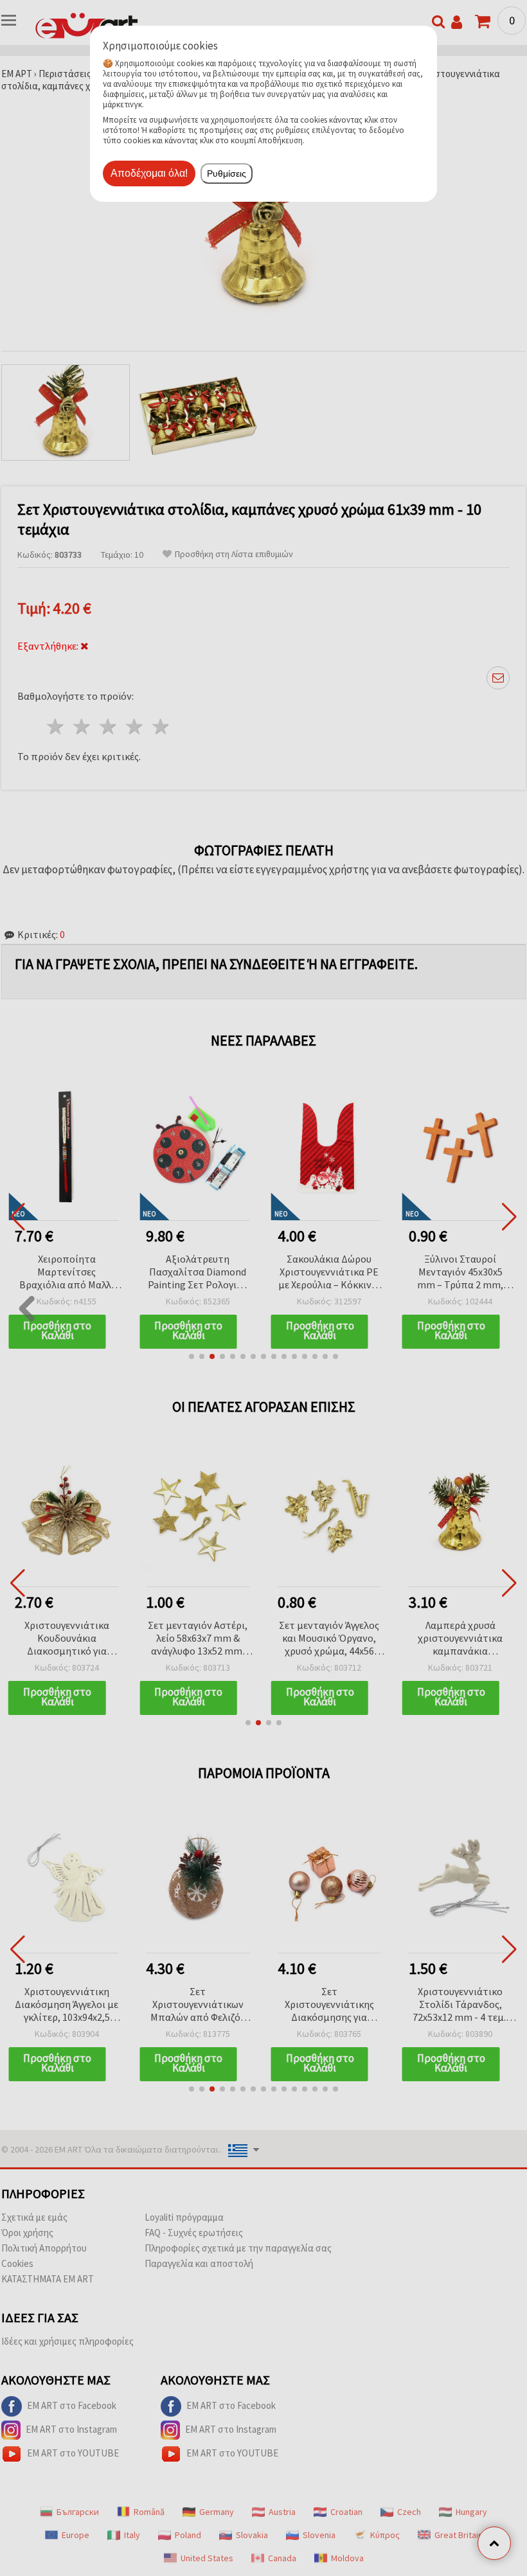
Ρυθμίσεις (227, 173)
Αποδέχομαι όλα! (149, 173)
